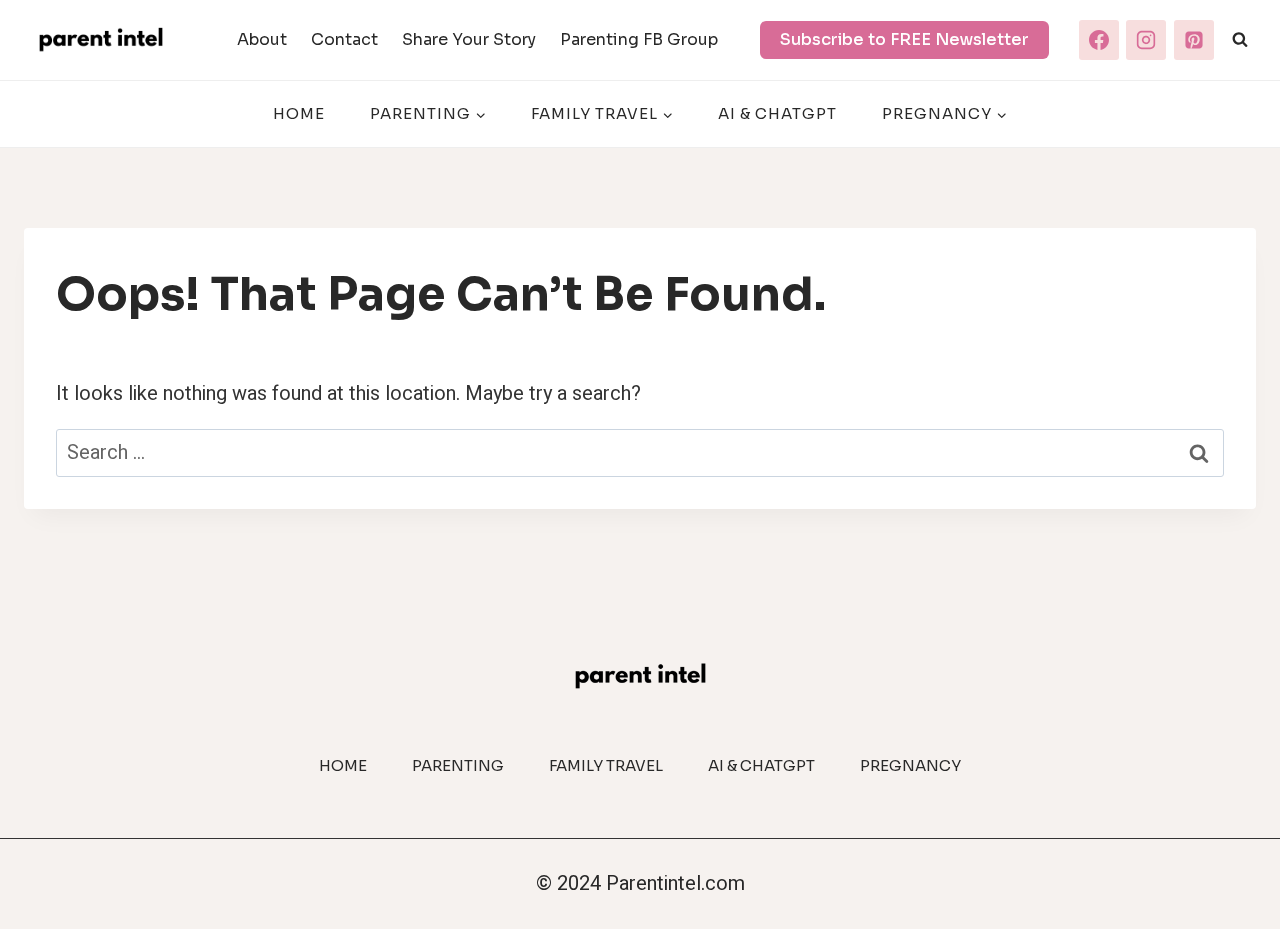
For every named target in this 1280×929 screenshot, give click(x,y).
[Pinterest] (1194, 40)
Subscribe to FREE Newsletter (904, 39)
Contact (344, 39)
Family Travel (606, 765)
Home (299, 113)
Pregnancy (910, 765)
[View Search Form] (1240, 40)
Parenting (458, 765)
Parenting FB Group (639, 39)
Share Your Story (469, 39)
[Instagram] (1146, 40)
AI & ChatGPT (777, 113)
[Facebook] (1099, 40)
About (262, 39)
